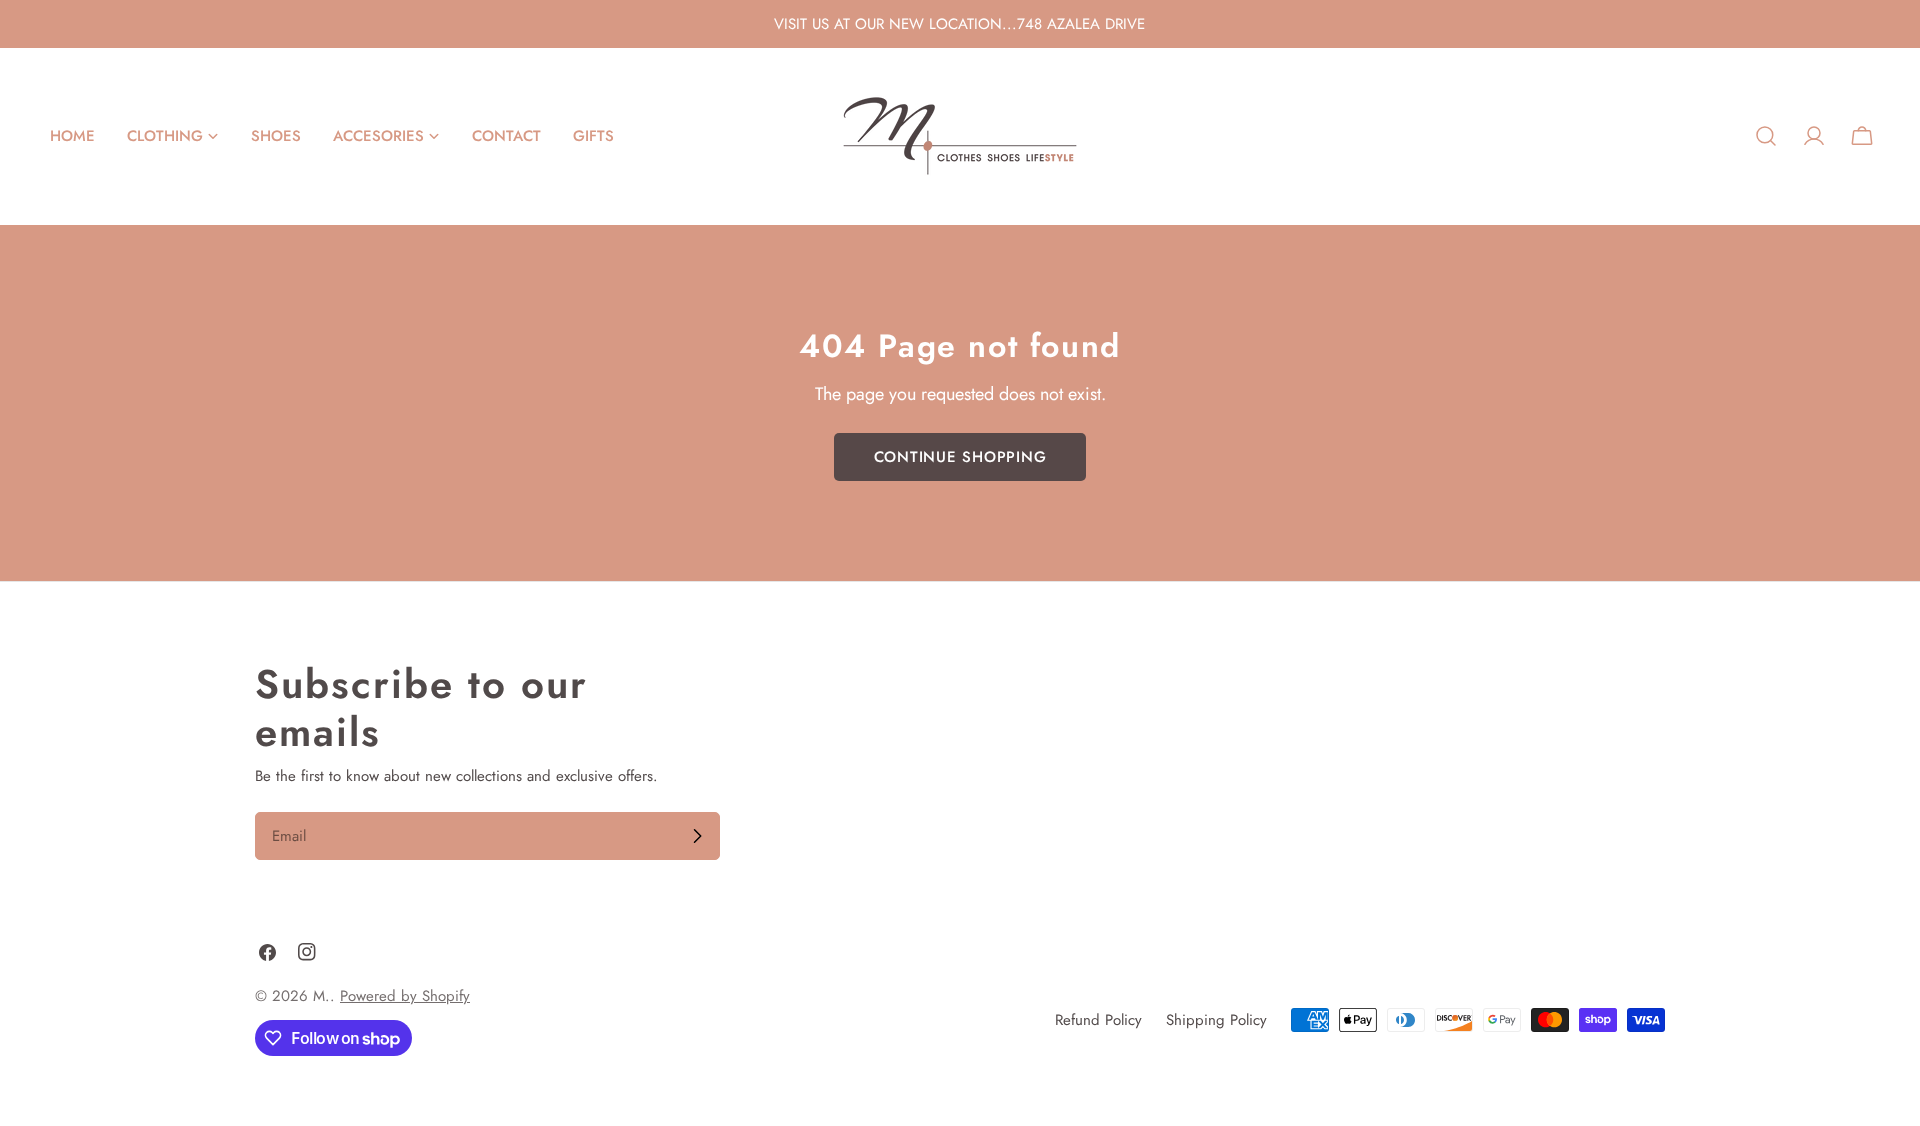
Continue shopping (960, 457)
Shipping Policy (1216, 1020)
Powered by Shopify (405, 996)
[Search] (1766, 136)
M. (321, 996)
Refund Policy (1098, 1020)
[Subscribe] (697, 836)
